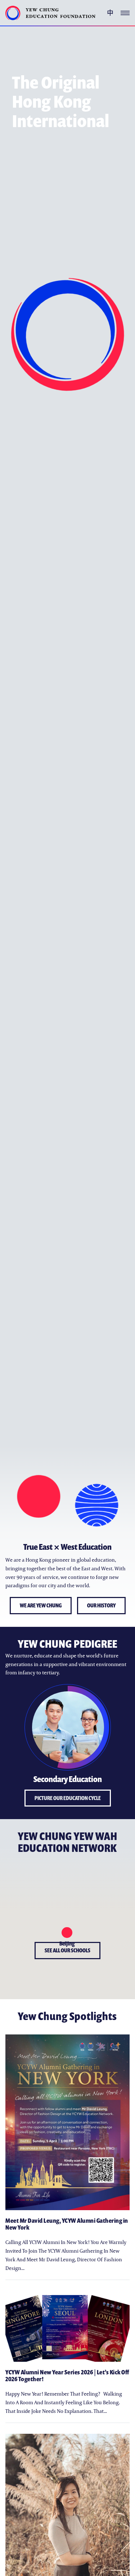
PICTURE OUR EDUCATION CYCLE (68, 1798)
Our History (101, 1605)
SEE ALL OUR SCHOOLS (67, 1950)
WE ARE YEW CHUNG (41, 1605)
